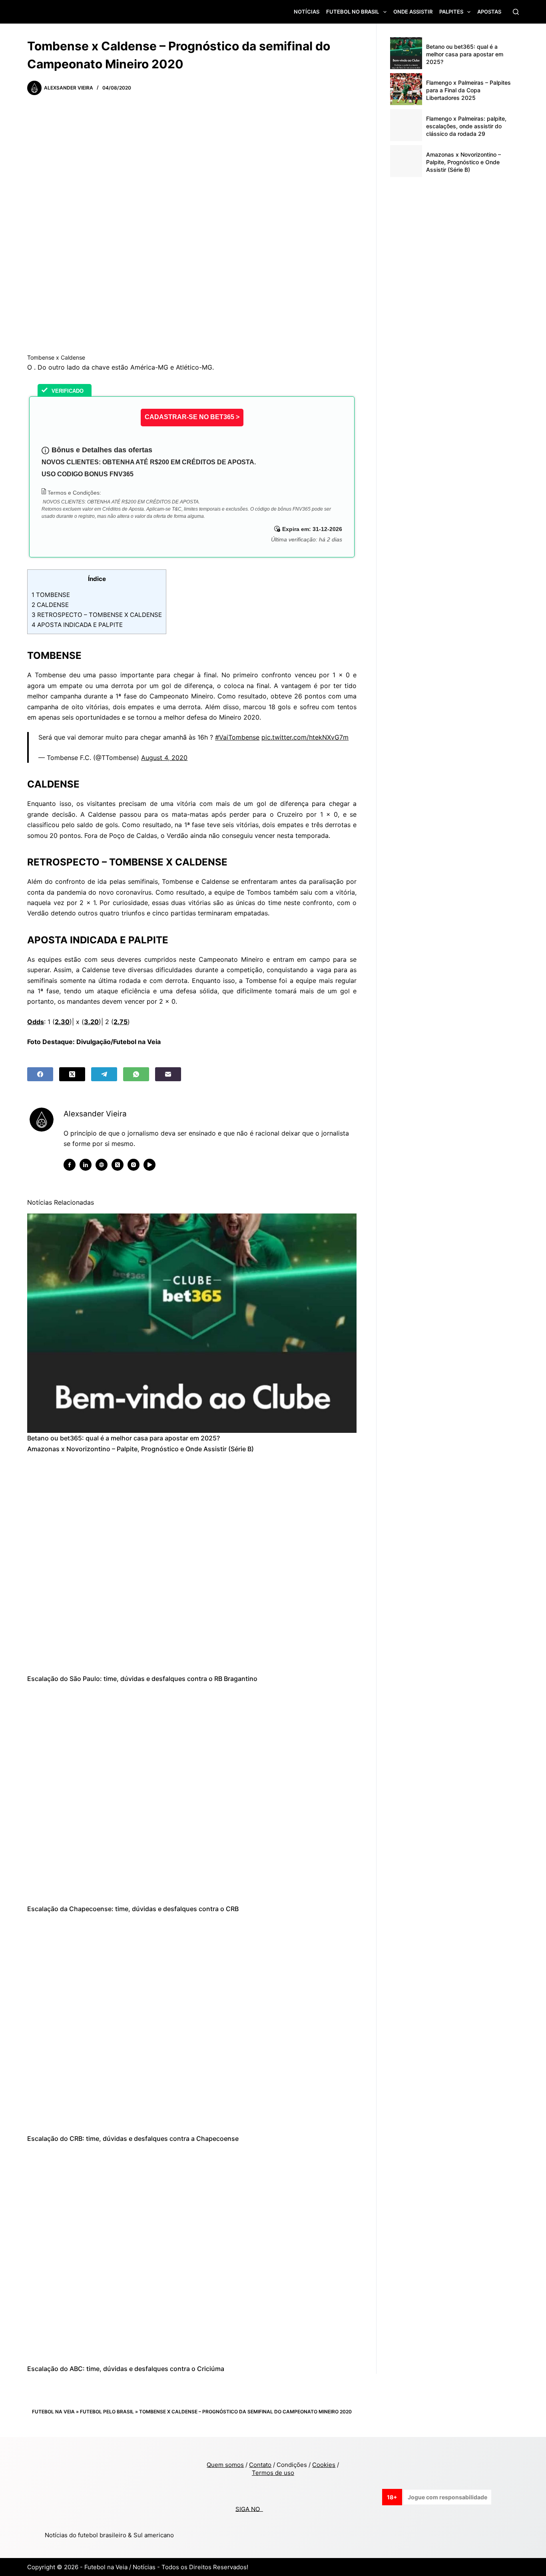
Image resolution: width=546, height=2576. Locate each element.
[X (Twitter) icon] (118, 1165)
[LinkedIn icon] (86, 1165)
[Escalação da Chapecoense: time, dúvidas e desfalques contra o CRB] (192, 1794)
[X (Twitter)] (72, 1074)
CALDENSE (50, 605)
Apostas (489, 12)
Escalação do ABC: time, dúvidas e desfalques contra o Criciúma (126, 2369)
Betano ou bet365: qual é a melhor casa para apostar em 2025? (124, 1438)
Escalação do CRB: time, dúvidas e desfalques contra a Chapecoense (133, 2138)
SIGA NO (249, 2509)
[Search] (516, 12)
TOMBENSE (51, 595)
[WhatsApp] (136, 1074)
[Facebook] (40, 1074)
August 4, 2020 (164, 758)
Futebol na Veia (53, 2412)
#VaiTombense (237, 737)
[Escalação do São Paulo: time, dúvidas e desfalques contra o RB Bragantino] (192, 1564)
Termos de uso (273, 2473)
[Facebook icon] (70, 1165)
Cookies (324, 2465)
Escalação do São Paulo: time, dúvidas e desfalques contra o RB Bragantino (142, 1679)
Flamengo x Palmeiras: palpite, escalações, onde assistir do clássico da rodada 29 (466, 126)
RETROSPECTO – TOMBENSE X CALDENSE (97, 615)
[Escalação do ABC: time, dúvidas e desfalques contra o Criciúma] (192, 2254)
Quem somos (225, 2465)
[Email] (168, 1074)
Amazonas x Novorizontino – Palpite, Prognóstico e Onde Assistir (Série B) (140, 1449)
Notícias (307, 12)
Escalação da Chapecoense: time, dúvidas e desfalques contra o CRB (133, 1909)
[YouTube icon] (149, 1165)
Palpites (451, 12)
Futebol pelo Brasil (107, 2412)
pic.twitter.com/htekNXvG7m (305, 737)
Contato (260, 2465)
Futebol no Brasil (353, 12)
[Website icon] (102, 1165)
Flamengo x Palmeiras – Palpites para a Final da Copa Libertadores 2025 (468, 90)
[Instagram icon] (134, 1165)
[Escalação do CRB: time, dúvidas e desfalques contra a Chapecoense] (192, 2024)
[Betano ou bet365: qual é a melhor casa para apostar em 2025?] (192, 1323)
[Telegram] (104, 1074)
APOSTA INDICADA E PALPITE (77, 625)
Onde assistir (413, 12)
